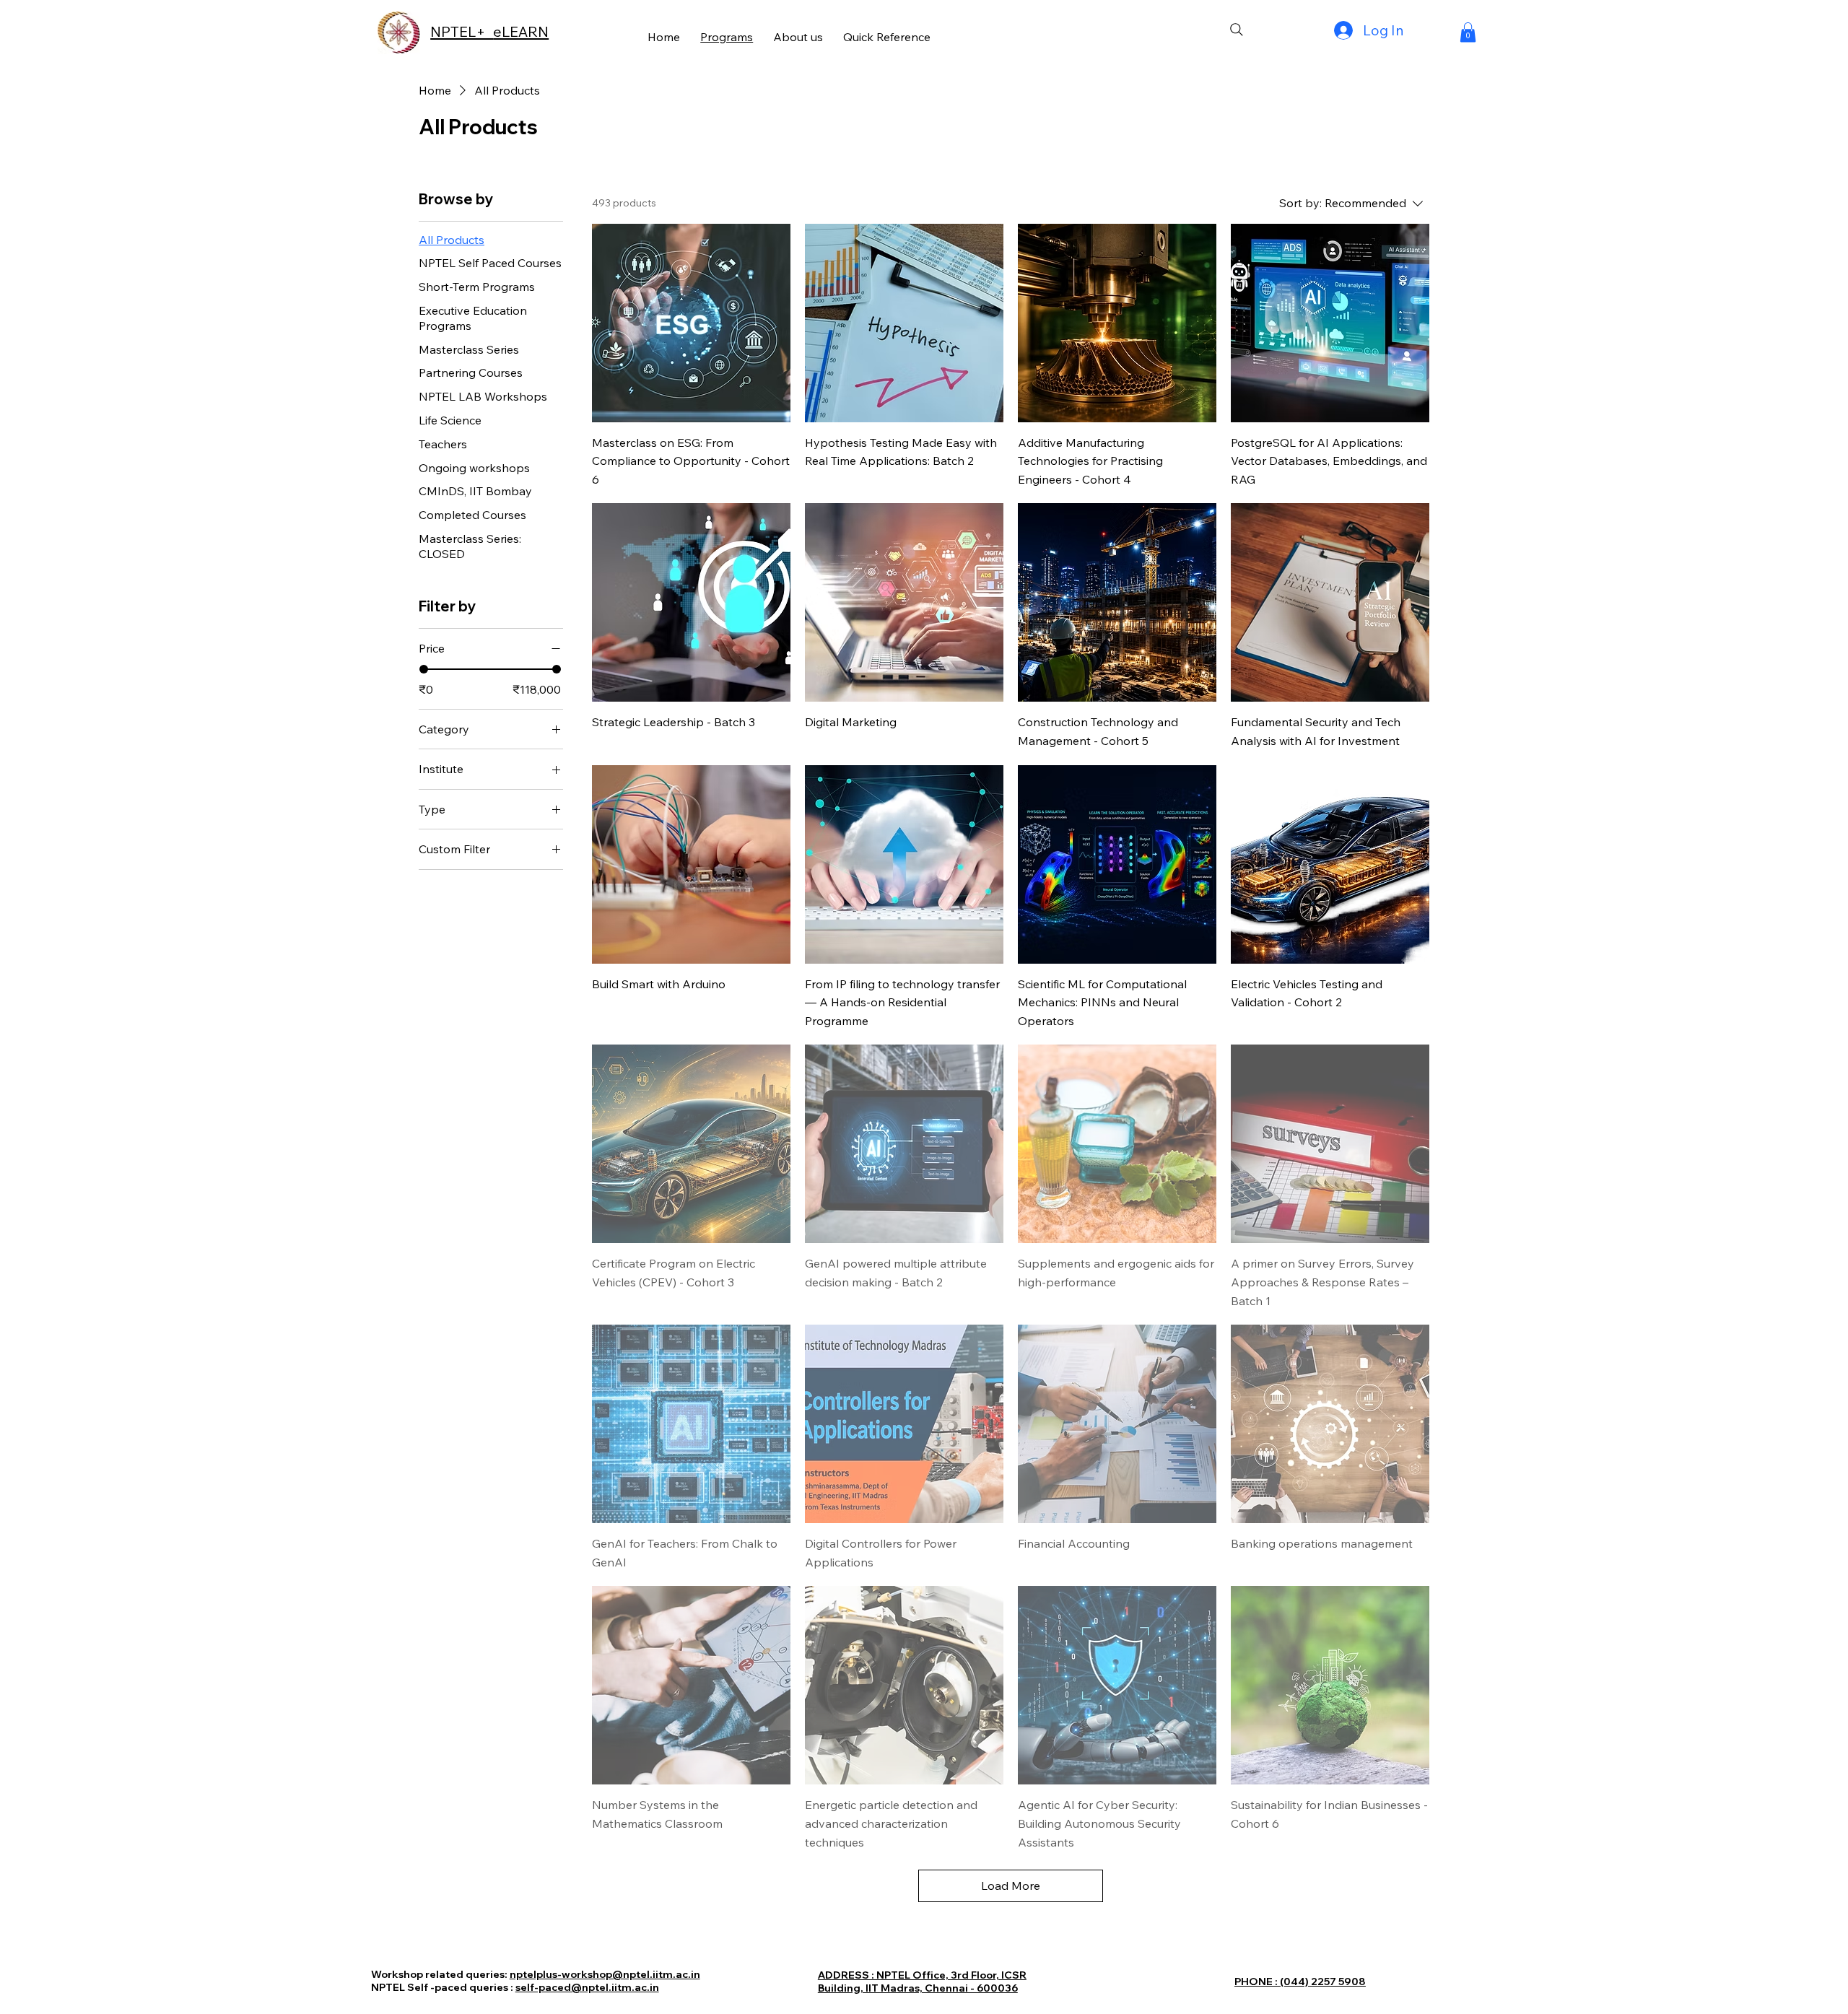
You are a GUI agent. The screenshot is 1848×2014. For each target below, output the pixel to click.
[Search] (1237, 30)
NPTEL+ (462, 31)
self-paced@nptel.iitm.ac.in (587, 1987)
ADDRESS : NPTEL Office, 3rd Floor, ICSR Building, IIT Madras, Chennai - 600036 (922, 1982)
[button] (1468, 32)
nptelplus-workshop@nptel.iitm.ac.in (605, 1974)
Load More (1011, 1886)
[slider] (424, 669)
